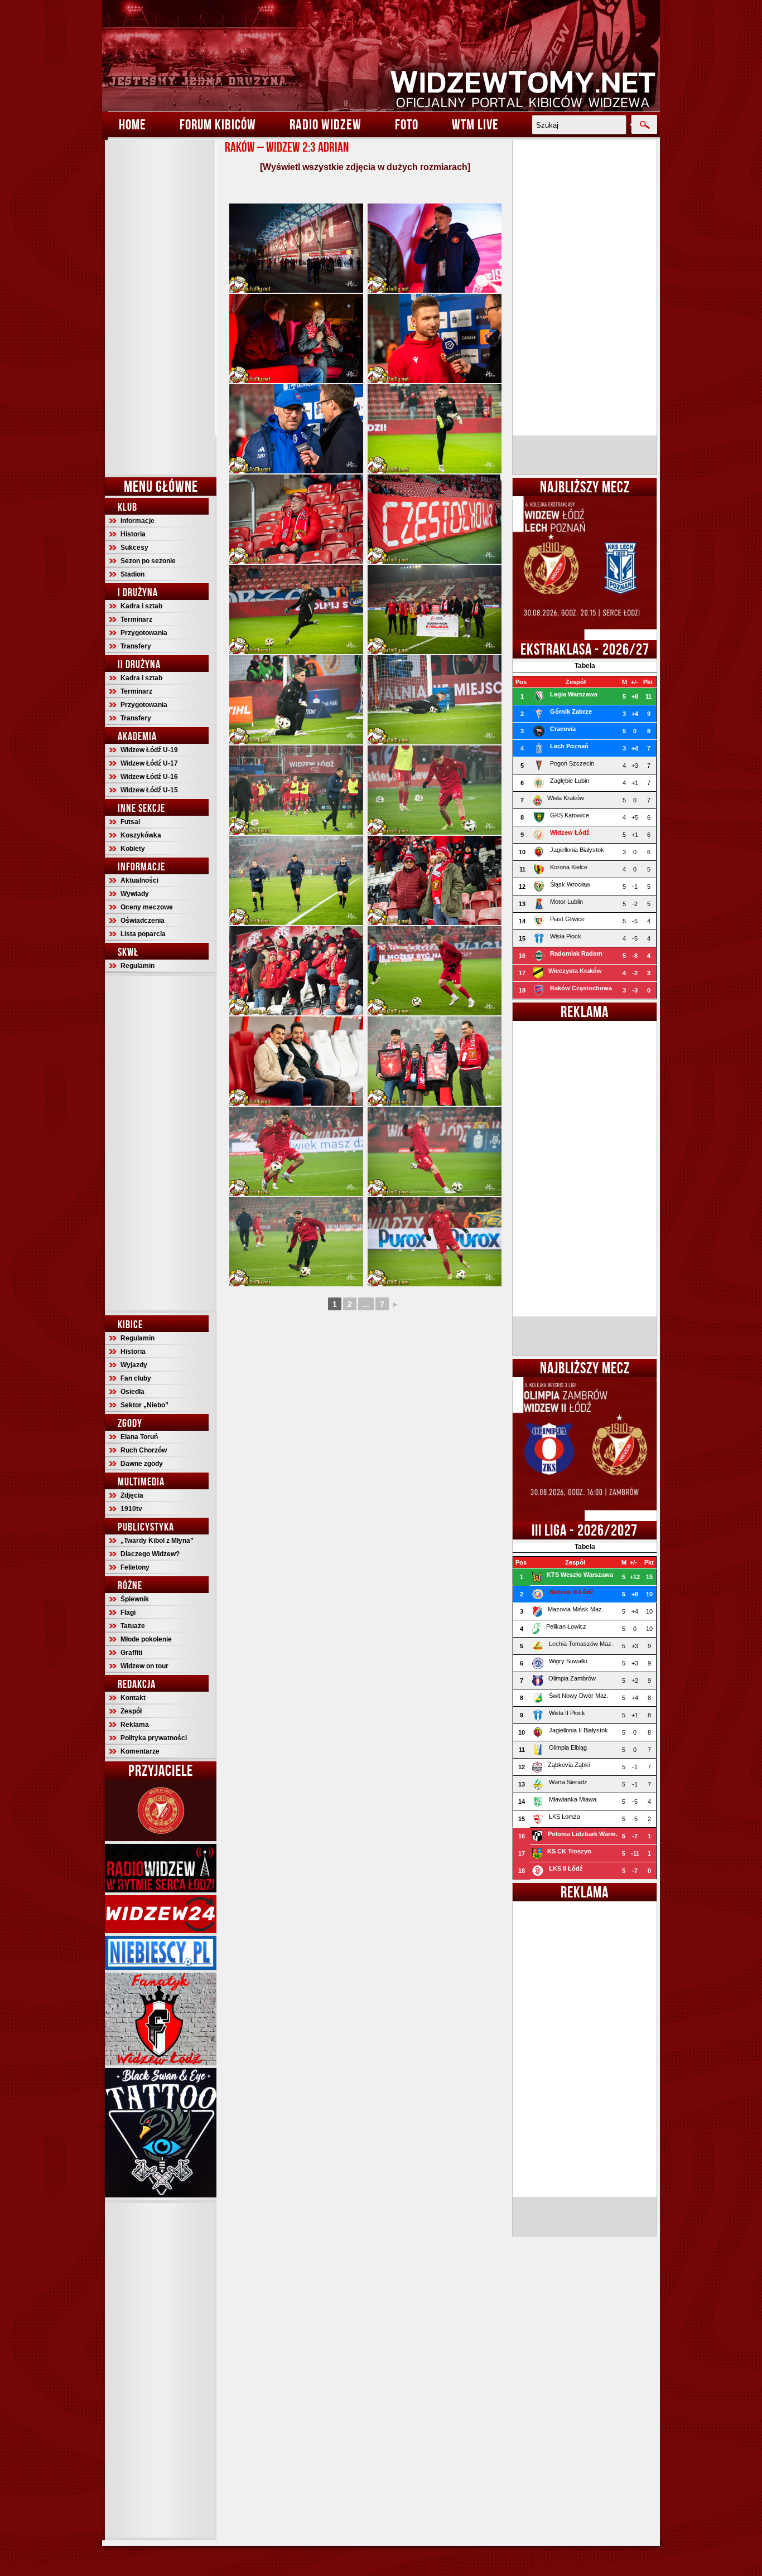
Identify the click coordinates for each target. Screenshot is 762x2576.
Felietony (135, 1567)
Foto (407, 124)
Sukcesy (134, 548)
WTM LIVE (475, 124)
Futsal (130, 822)
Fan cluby (136, 1378)
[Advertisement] (161, 307)
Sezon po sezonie (148, 561)
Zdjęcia (132, 1495)
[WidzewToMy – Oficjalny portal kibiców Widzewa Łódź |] (381, 56)
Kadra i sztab (141, 606)
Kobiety (133, 849)
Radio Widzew (325, 124)
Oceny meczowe (147, 907)
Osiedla (132, 1392)
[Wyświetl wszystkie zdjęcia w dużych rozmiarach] (365, 167)
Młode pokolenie (146, 1639)
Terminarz (136, 619)
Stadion (132, 574)
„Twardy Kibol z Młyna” (157, 1541)
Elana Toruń (139, 1437)
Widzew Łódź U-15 (149, 790)
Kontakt (133, 1698)
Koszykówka (141, 835)
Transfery (136, 646)
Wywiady (135, 894)
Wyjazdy (134, 1365)
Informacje (138, 521)
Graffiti (131, 1653)
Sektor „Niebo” (144, 1405)
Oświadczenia (143, 921)
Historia (133, 534)
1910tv (131, 1509)
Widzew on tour (144, 1666)
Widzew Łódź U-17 (149, 763)
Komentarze (140, 1751)
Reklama (135, 1725)
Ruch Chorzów (144, 1450)
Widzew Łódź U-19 (149, 750)
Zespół (131, 1711)
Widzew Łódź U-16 (149, 777)
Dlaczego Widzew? (150, 1554)
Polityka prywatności (154, 1738)
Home (132, 124)
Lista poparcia (143, 934)
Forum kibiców (218, 124)
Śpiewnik (135, 1599)
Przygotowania (144, 633)
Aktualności (139, 880)
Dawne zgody (142, 1464)
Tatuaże (133, 1626)
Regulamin (138, 966)
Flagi (128, 1613)
